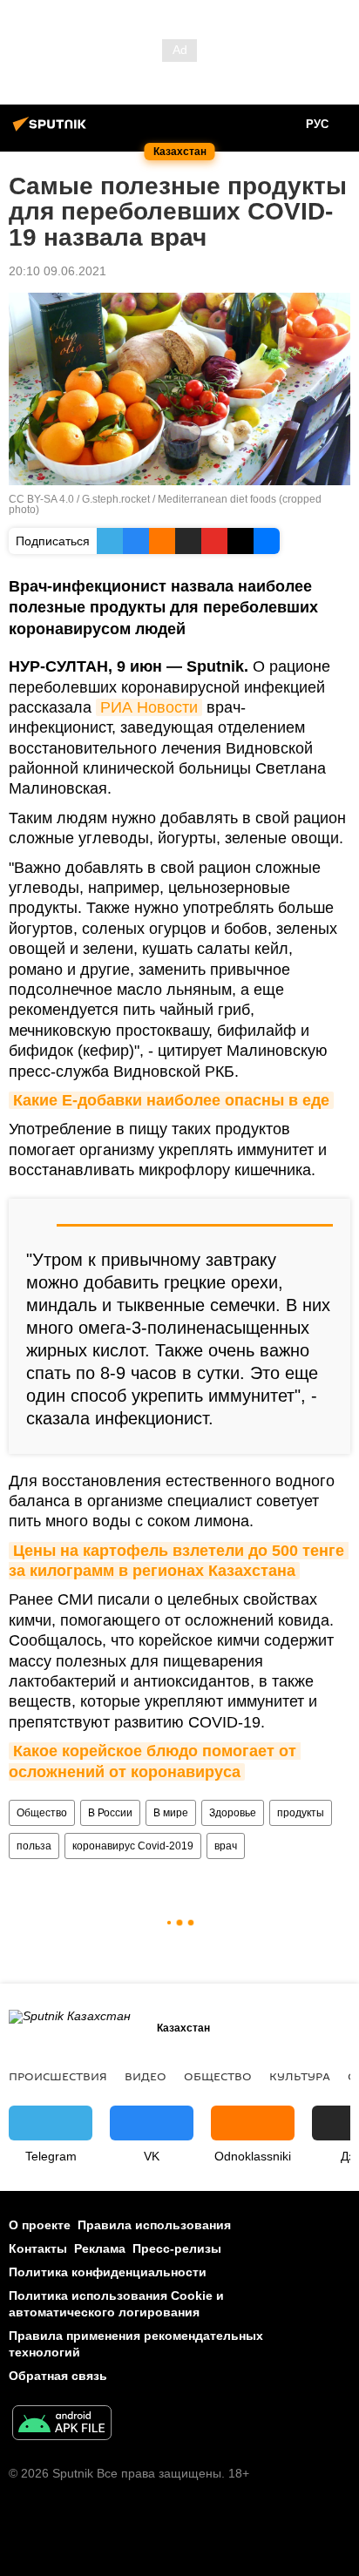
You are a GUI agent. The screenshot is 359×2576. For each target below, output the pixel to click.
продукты (301, 1813)
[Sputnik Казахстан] (52, 131)
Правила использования (154, 2225)
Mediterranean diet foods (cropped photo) (165, 504)
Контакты (38, 2248)
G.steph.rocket (116, 499)
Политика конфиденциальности (108, 2272)
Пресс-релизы (177, 2248)
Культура (300, 2076)
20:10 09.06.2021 (58, 271)
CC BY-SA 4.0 (41, 499)
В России (110, 1813)
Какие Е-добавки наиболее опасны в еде (171, 1100)
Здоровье (233, 1813)
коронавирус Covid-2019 (133, 1846)
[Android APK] (62, 2425)
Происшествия (58, 2076)
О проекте (40, 2225)
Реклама (100, 2248)
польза (34, 1846)
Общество (42, 1813)
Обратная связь (58, 2376)
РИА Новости (149, 707)
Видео (146, 2076)
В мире (171, 1813)
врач (226, 1846)
